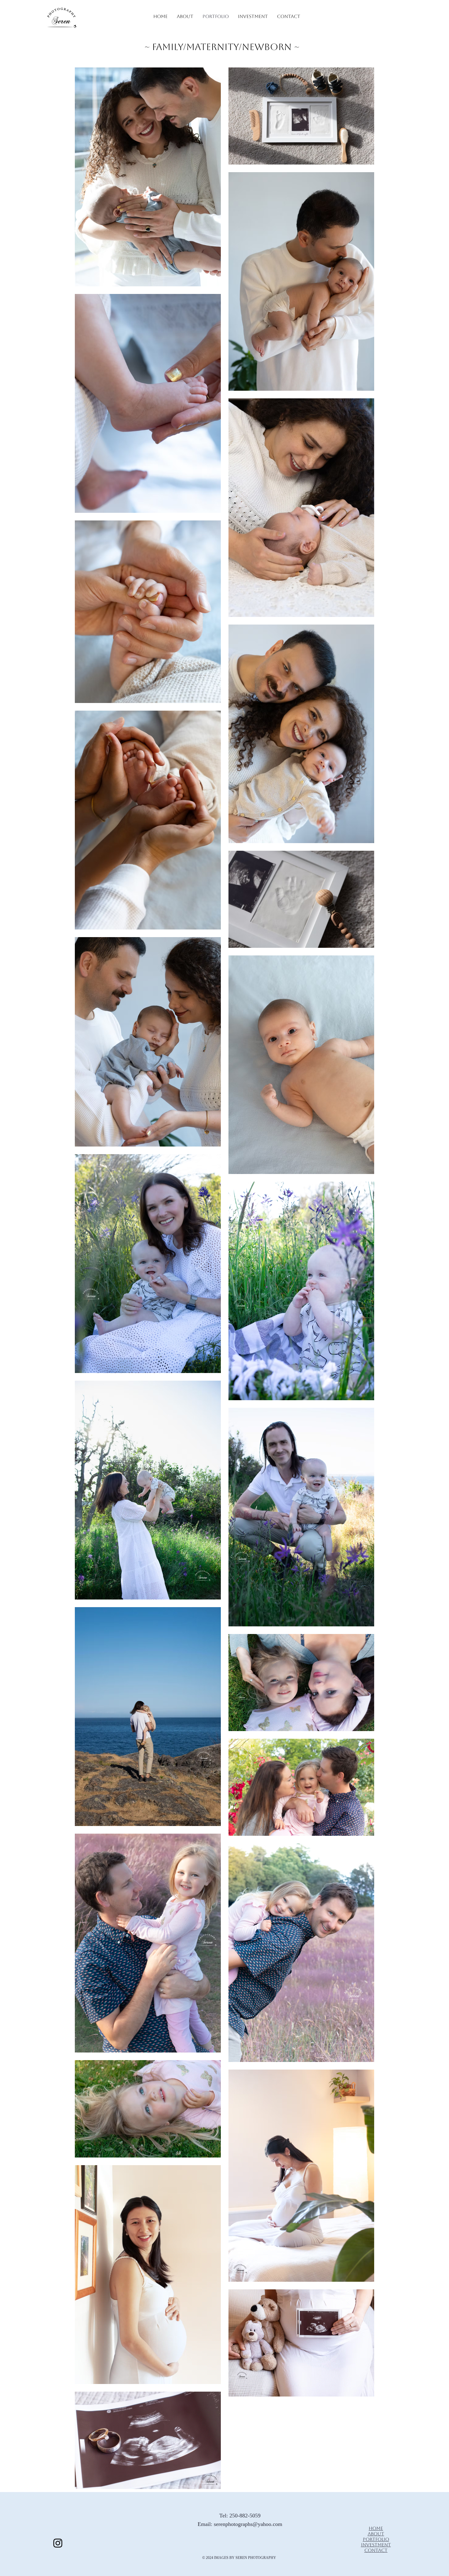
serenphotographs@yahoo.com (248, 2524)
